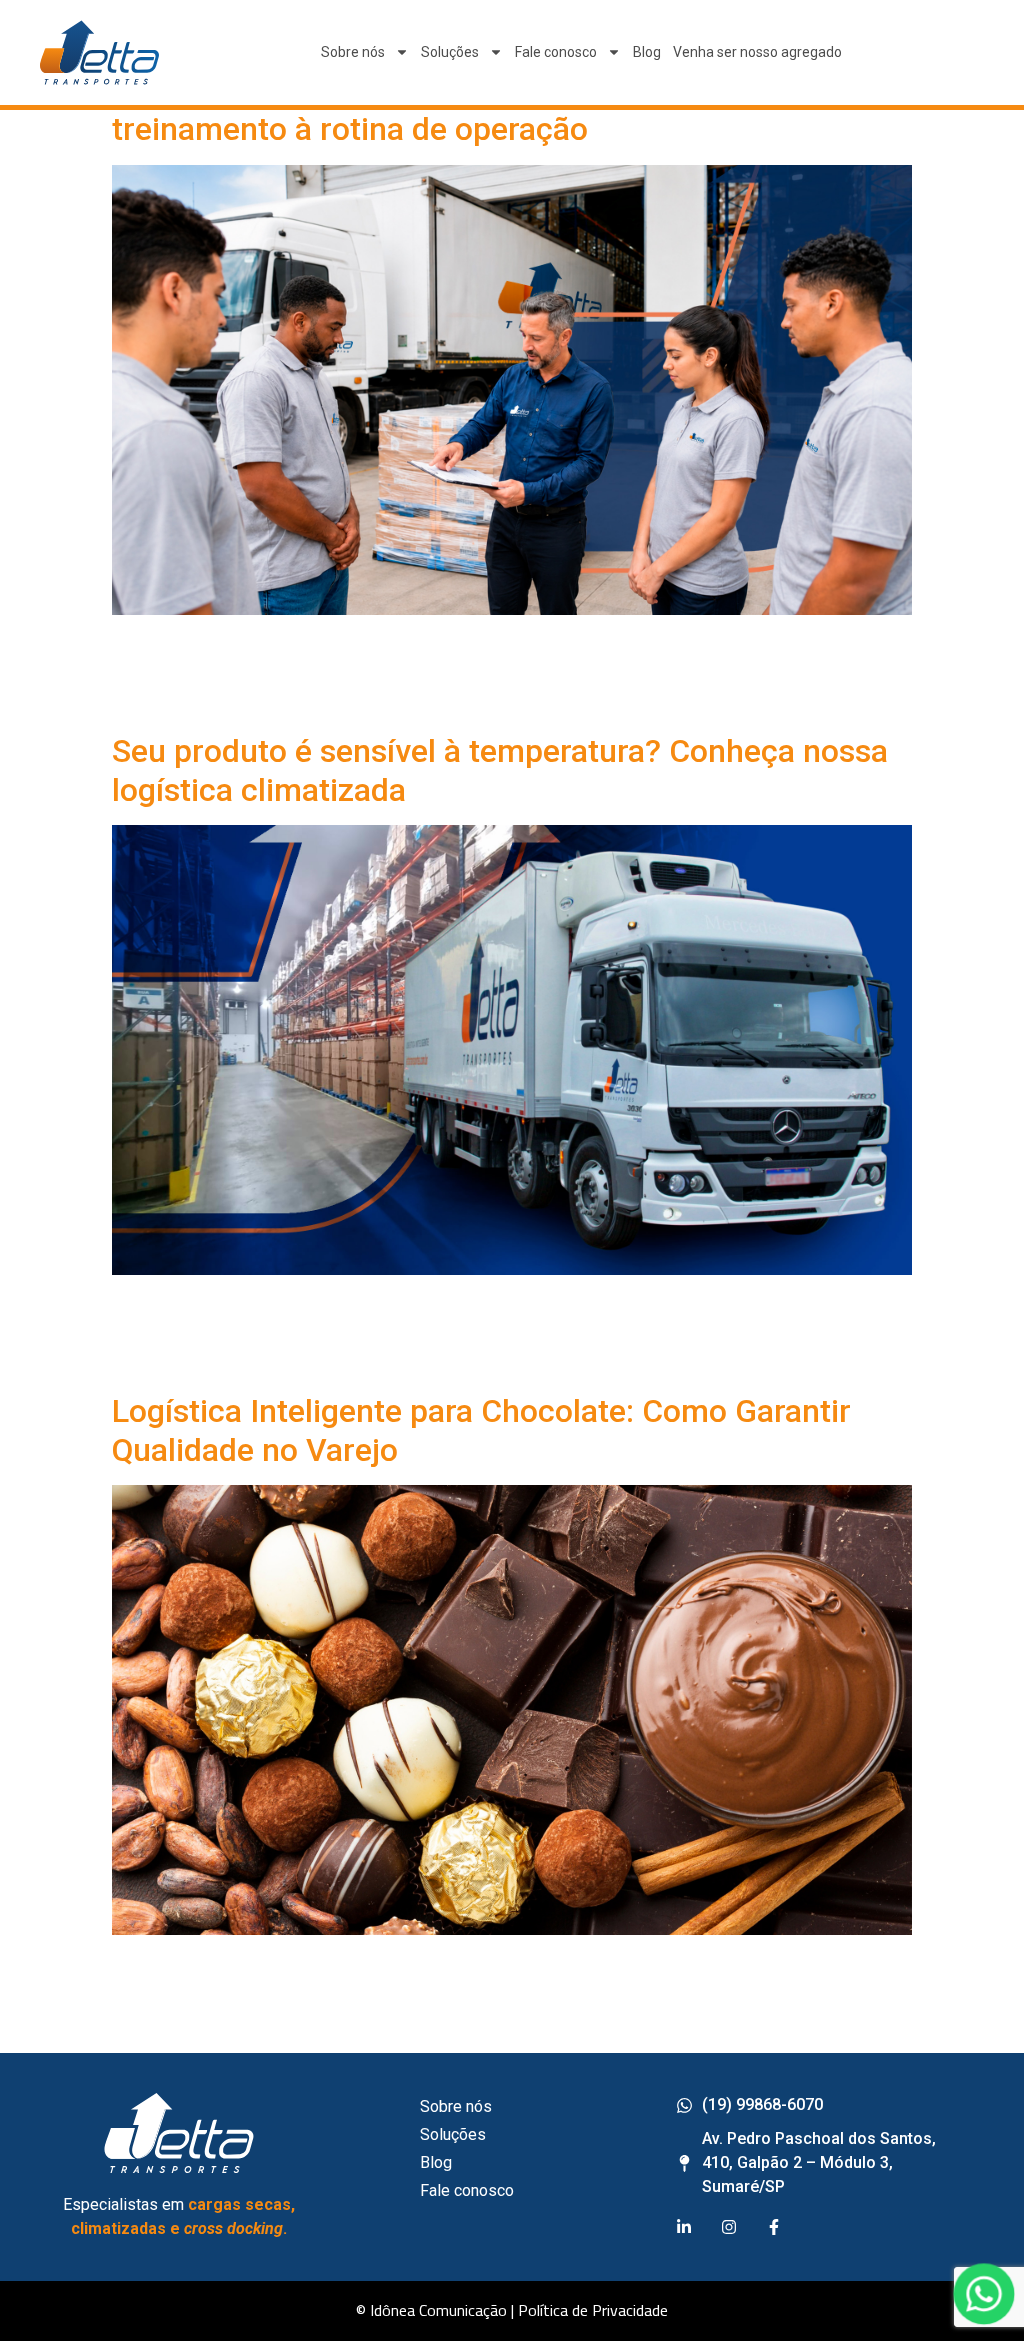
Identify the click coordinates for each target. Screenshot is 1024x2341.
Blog (647, 52)
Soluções (450, 52)
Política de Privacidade (593, 2310)
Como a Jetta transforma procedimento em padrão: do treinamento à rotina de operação (502, 110)
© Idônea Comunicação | (435, 2310)
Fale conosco (556, 52)
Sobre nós (353, 52)
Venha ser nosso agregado (757, 52)
